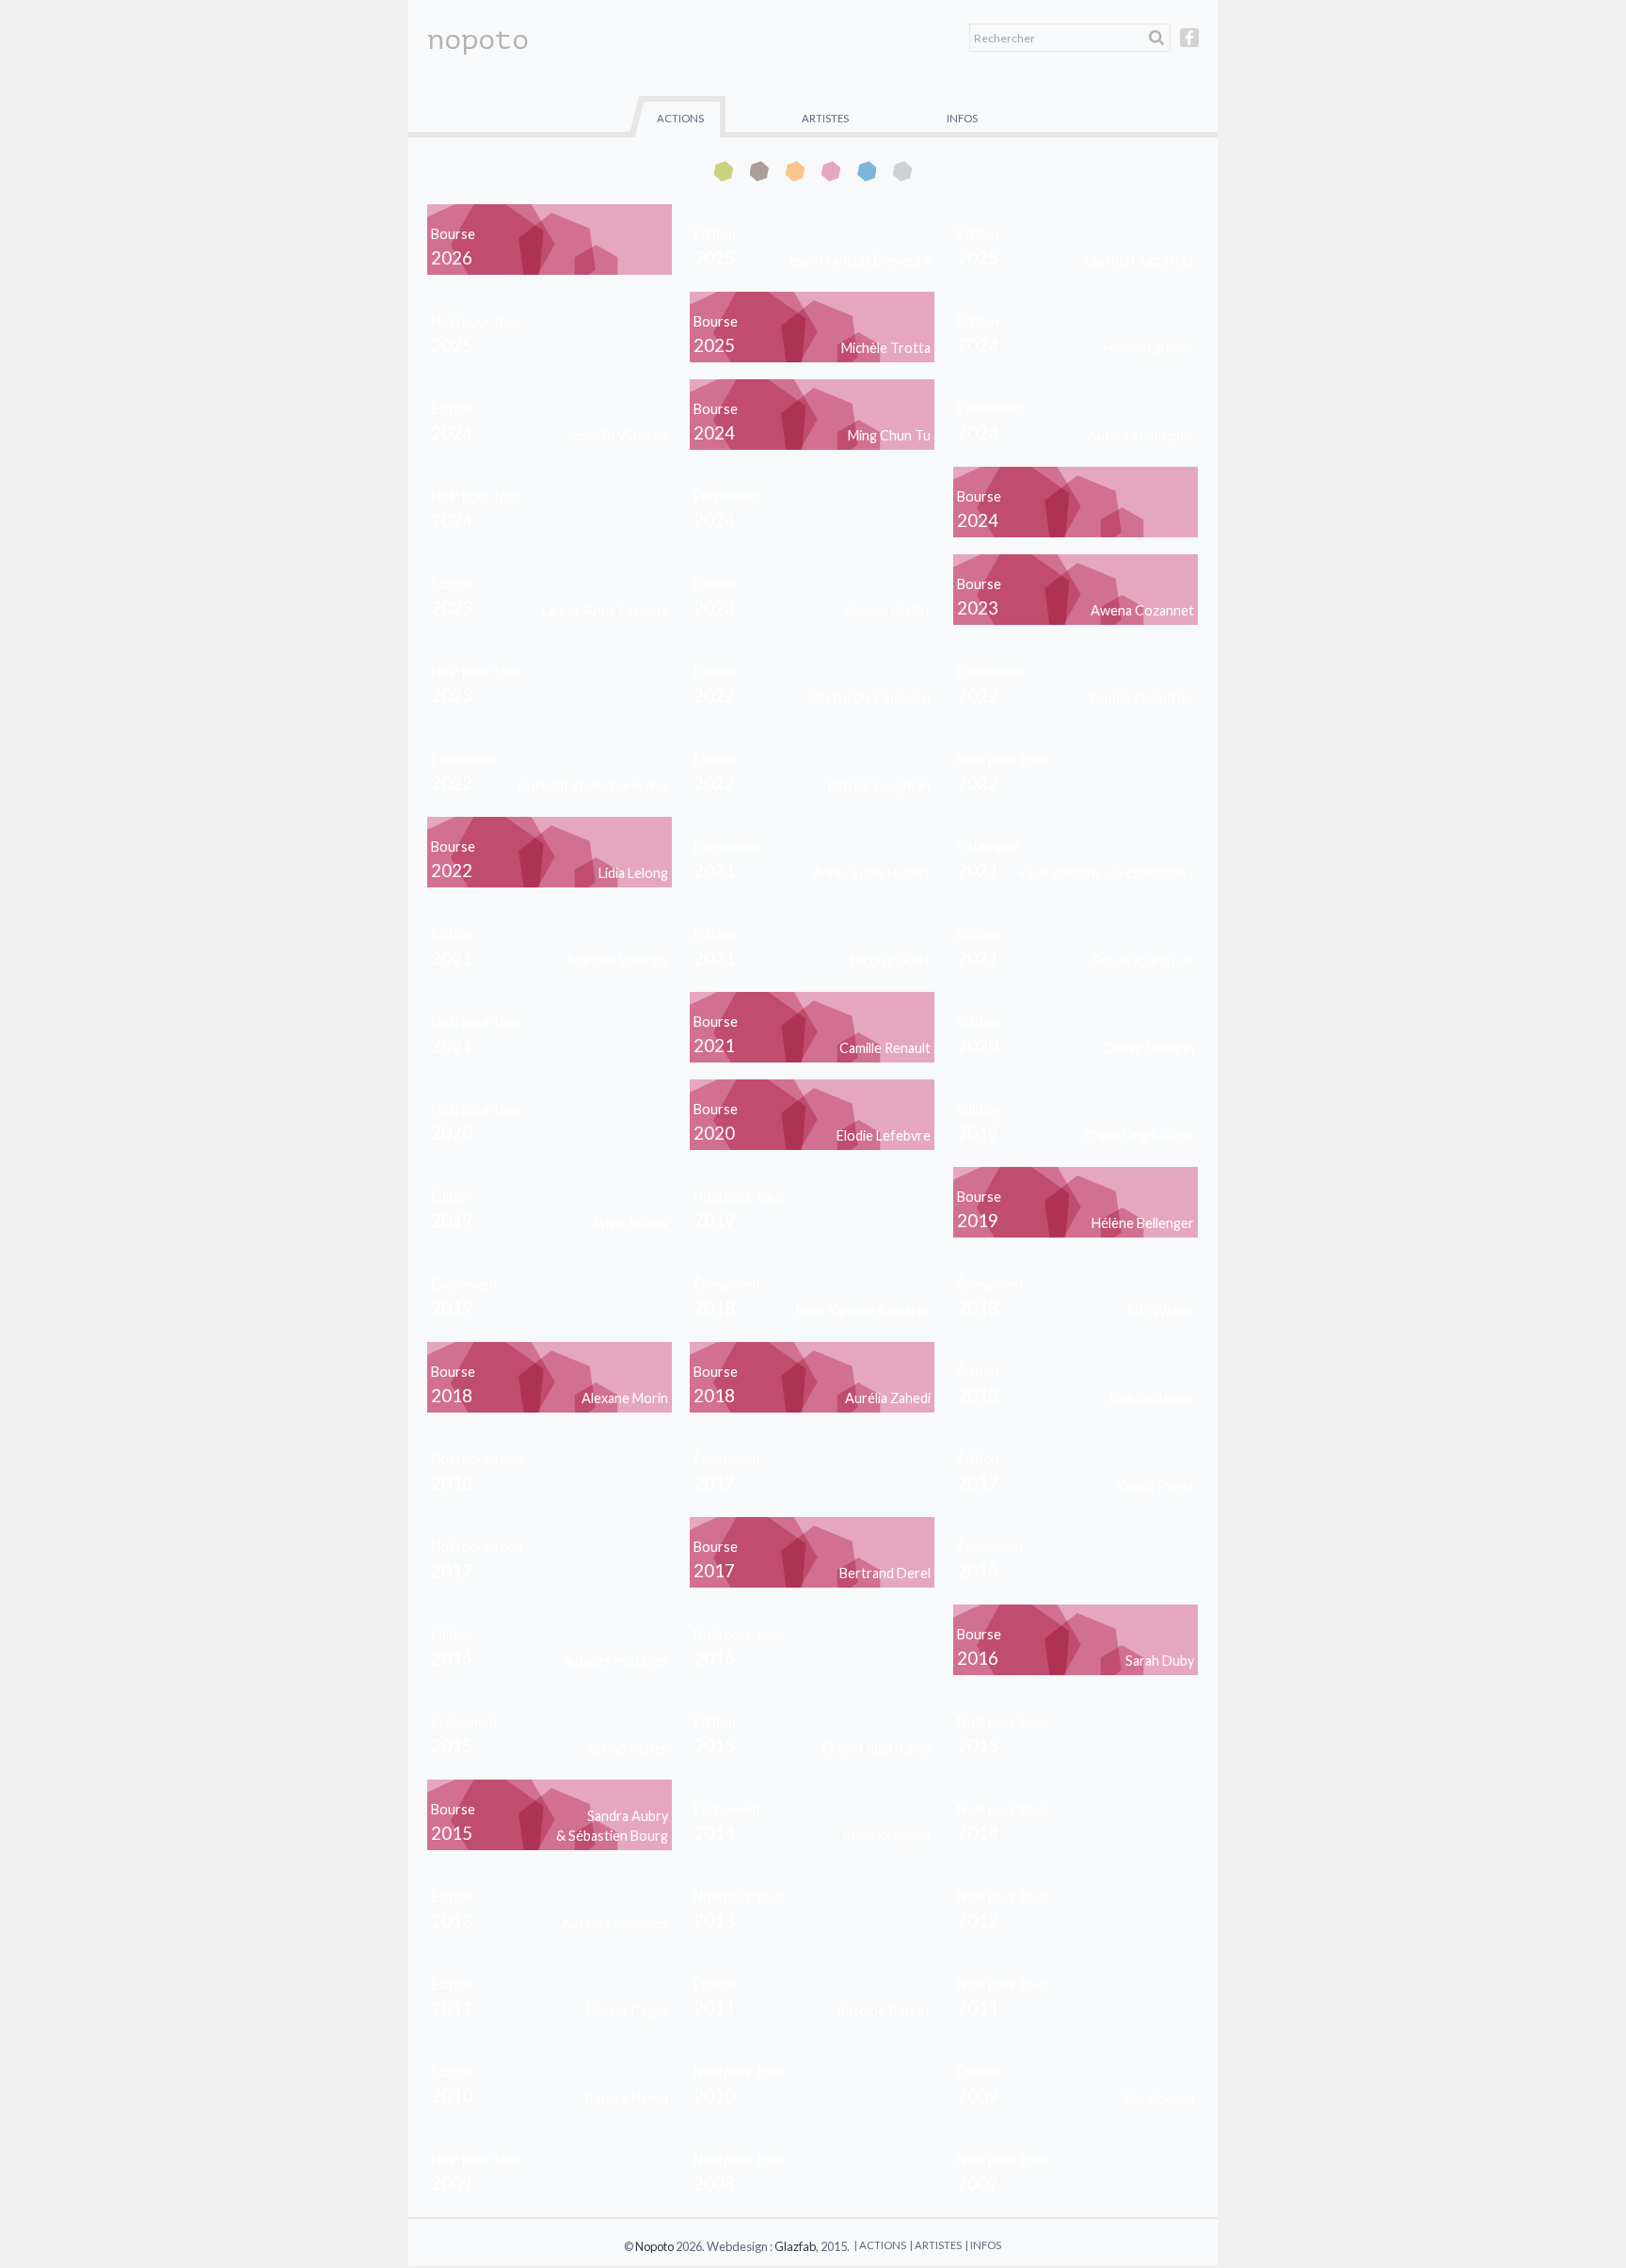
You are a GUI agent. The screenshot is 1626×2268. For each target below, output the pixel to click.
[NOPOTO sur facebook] (1189, 46)
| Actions (880, 2245)
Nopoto (654, 2246)
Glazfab (795, 2246)
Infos (962, 118)
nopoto (478, 40)
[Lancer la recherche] (1156, 38)
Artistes (825, 118)
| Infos (983, 2245)
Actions (680, 118)
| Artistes (936, 2245)
